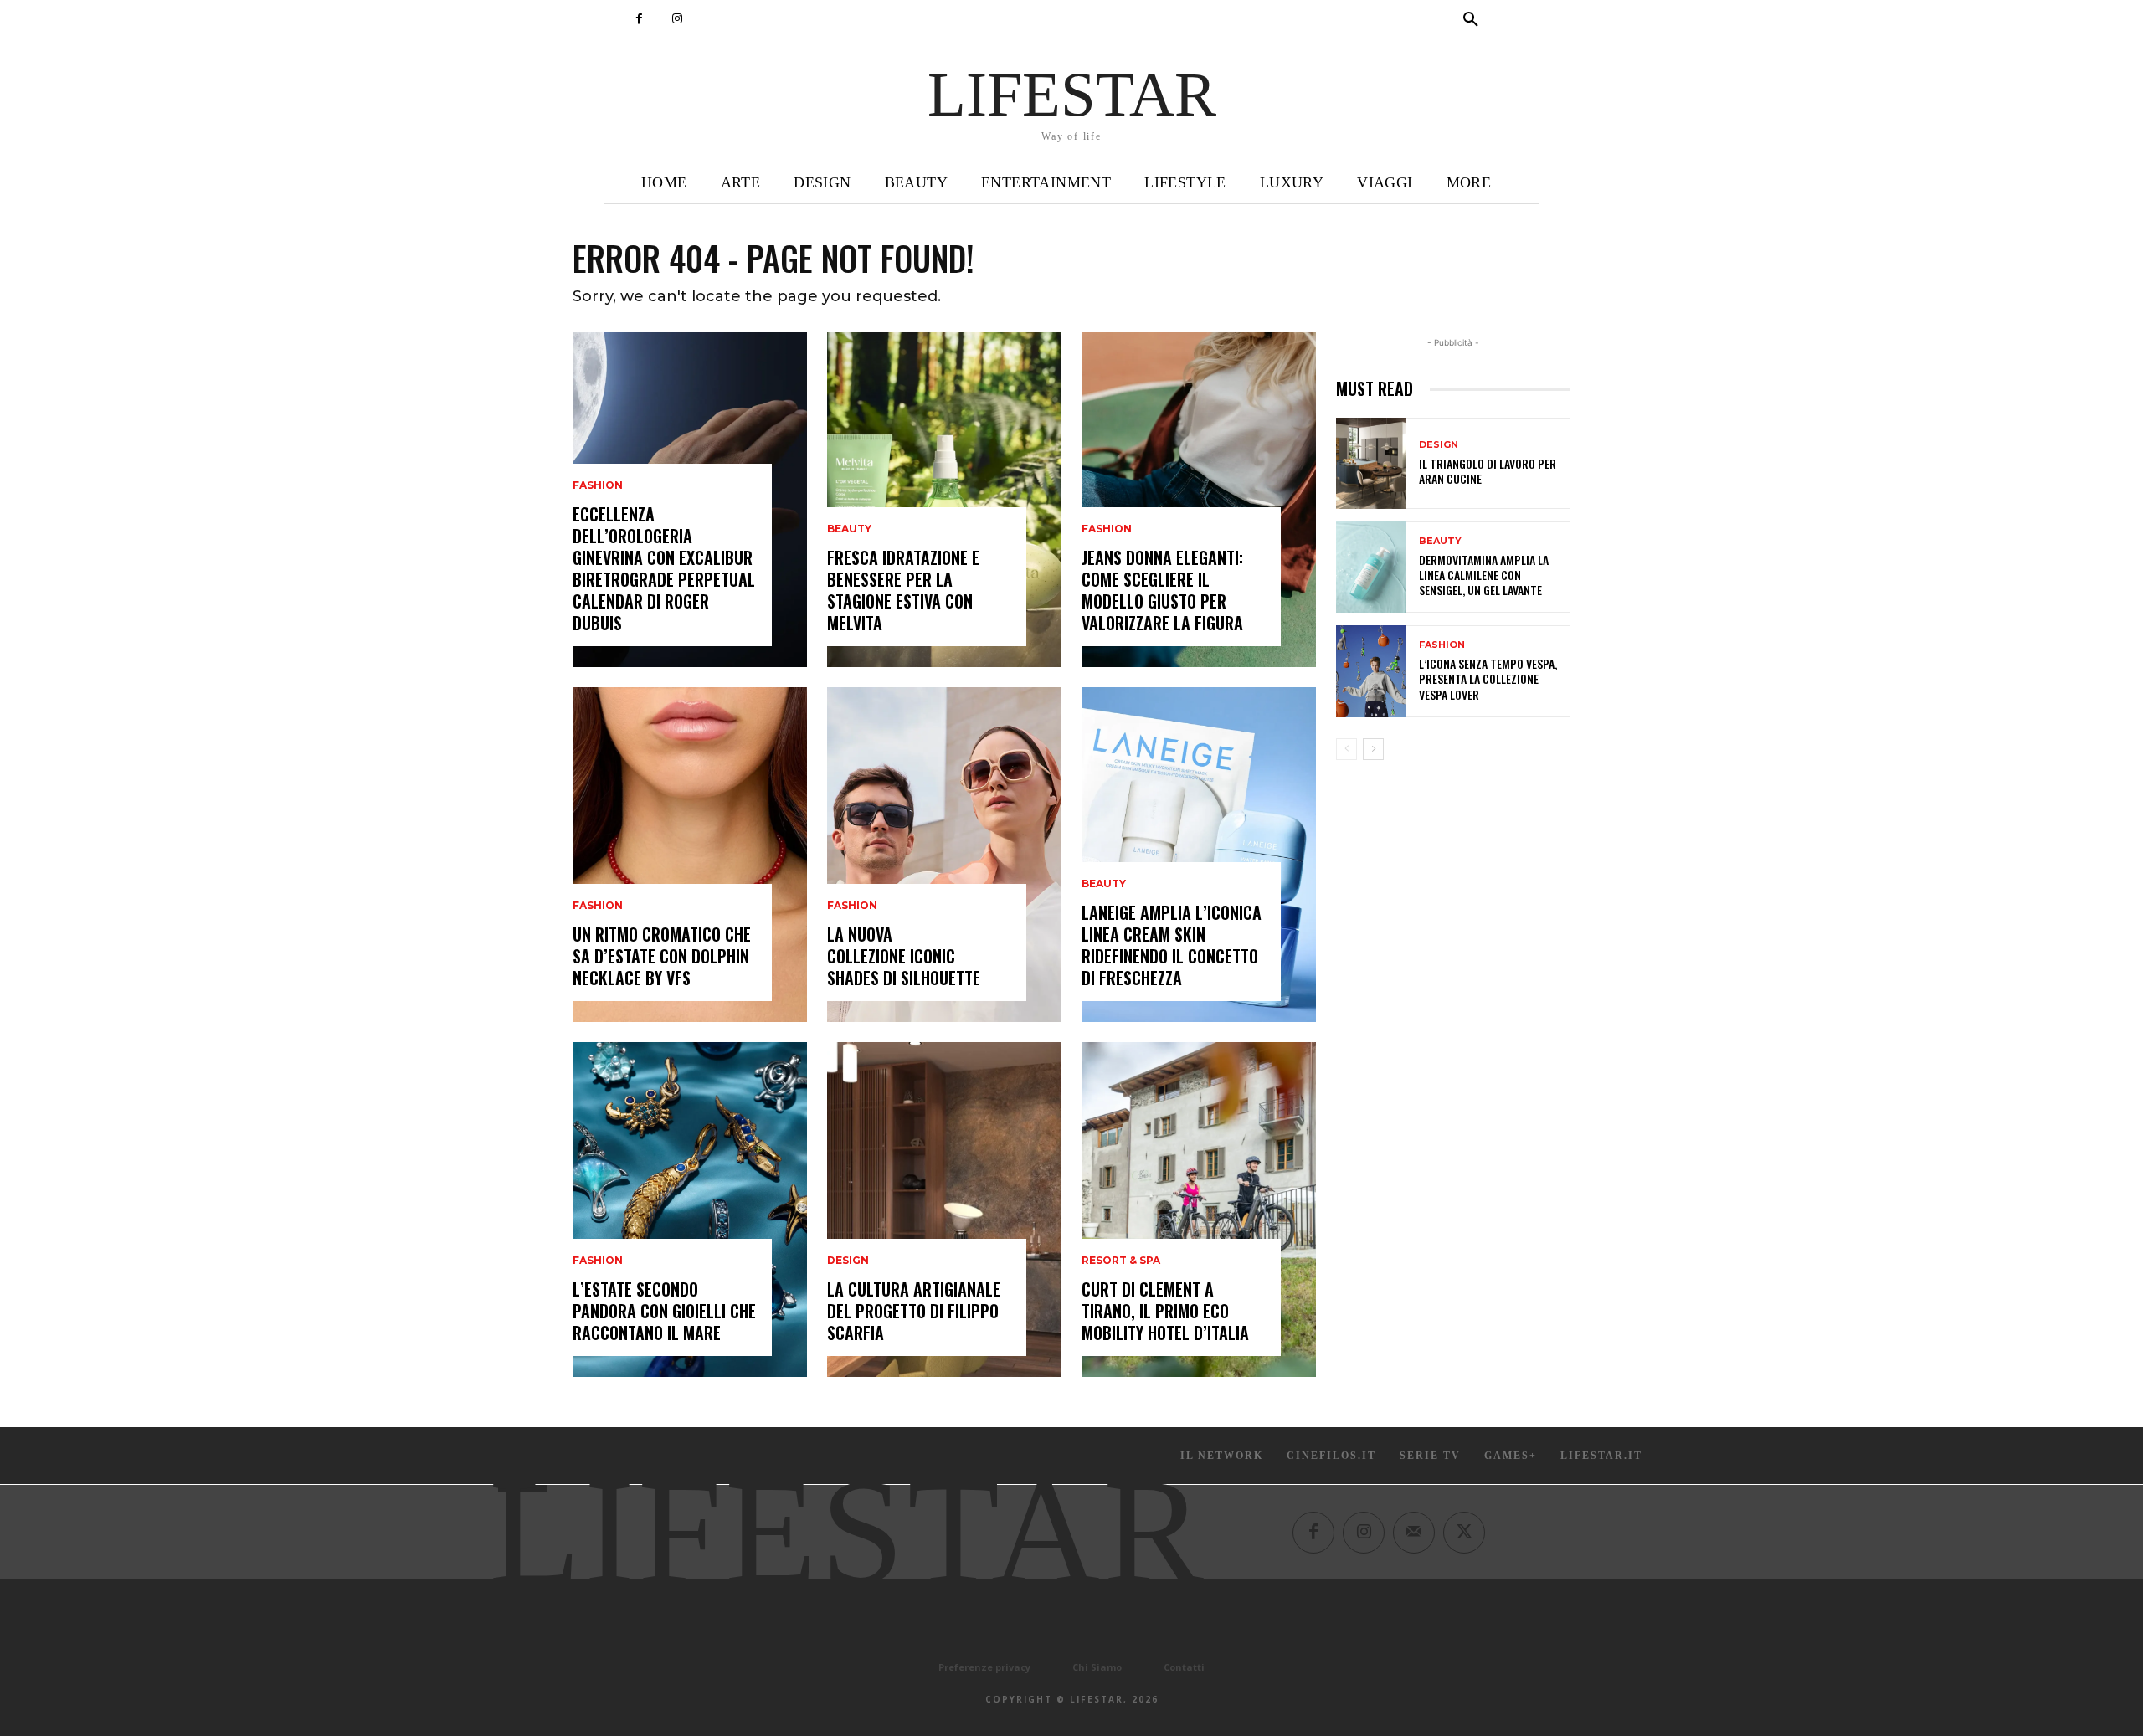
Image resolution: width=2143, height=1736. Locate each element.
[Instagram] (677, 19)
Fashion (598, 485)
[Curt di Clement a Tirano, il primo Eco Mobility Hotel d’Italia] (1199, 1210)
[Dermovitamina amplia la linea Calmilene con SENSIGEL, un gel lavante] (1371, 567)
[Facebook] (639, 19)
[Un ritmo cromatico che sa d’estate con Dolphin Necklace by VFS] (690, 855)
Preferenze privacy (984, 1667)
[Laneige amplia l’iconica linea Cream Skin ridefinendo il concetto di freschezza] (1199, 855)
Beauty (849, 529)
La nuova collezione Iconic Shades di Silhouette (904, 956)
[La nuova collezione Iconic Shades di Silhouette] (944, 855)
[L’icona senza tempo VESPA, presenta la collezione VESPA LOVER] (1371, 671)
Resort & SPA (1121, 1261)
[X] (1464, 1533)
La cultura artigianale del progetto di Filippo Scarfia (914, 1311)
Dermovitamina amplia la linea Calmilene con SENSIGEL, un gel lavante (1484, 575)
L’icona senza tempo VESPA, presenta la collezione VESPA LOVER (1488, 678)
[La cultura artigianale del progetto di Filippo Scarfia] (944, 1210)
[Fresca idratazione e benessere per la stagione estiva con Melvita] (944, 500)
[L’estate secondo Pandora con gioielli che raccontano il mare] (690, 1210)
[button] (1471, 20)
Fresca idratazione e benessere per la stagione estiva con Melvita (903, 590)
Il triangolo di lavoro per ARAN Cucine (1488, 471)
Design (848, 1261)
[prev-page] (1346, 749)
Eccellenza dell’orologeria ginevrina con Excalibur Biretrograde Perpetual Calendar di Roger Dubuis (664, 568)
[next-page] (1373, 749)
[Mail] (1414, 1533)
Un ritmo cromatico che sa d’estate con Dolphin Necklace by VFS (662, 956)
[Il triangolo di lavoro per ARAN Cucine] (1371, 463)
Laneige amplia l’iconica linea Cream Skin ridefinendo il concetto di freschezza (1172, 945)
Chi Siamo (1097, 1667)
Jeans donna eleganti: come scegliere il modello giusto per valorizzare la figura (1162, 590)
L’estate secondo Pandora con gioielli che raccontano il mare (664, 1311)
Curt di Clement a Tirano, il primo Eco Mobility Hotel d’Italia (1165, 1311)
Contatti (1184, 1667)
